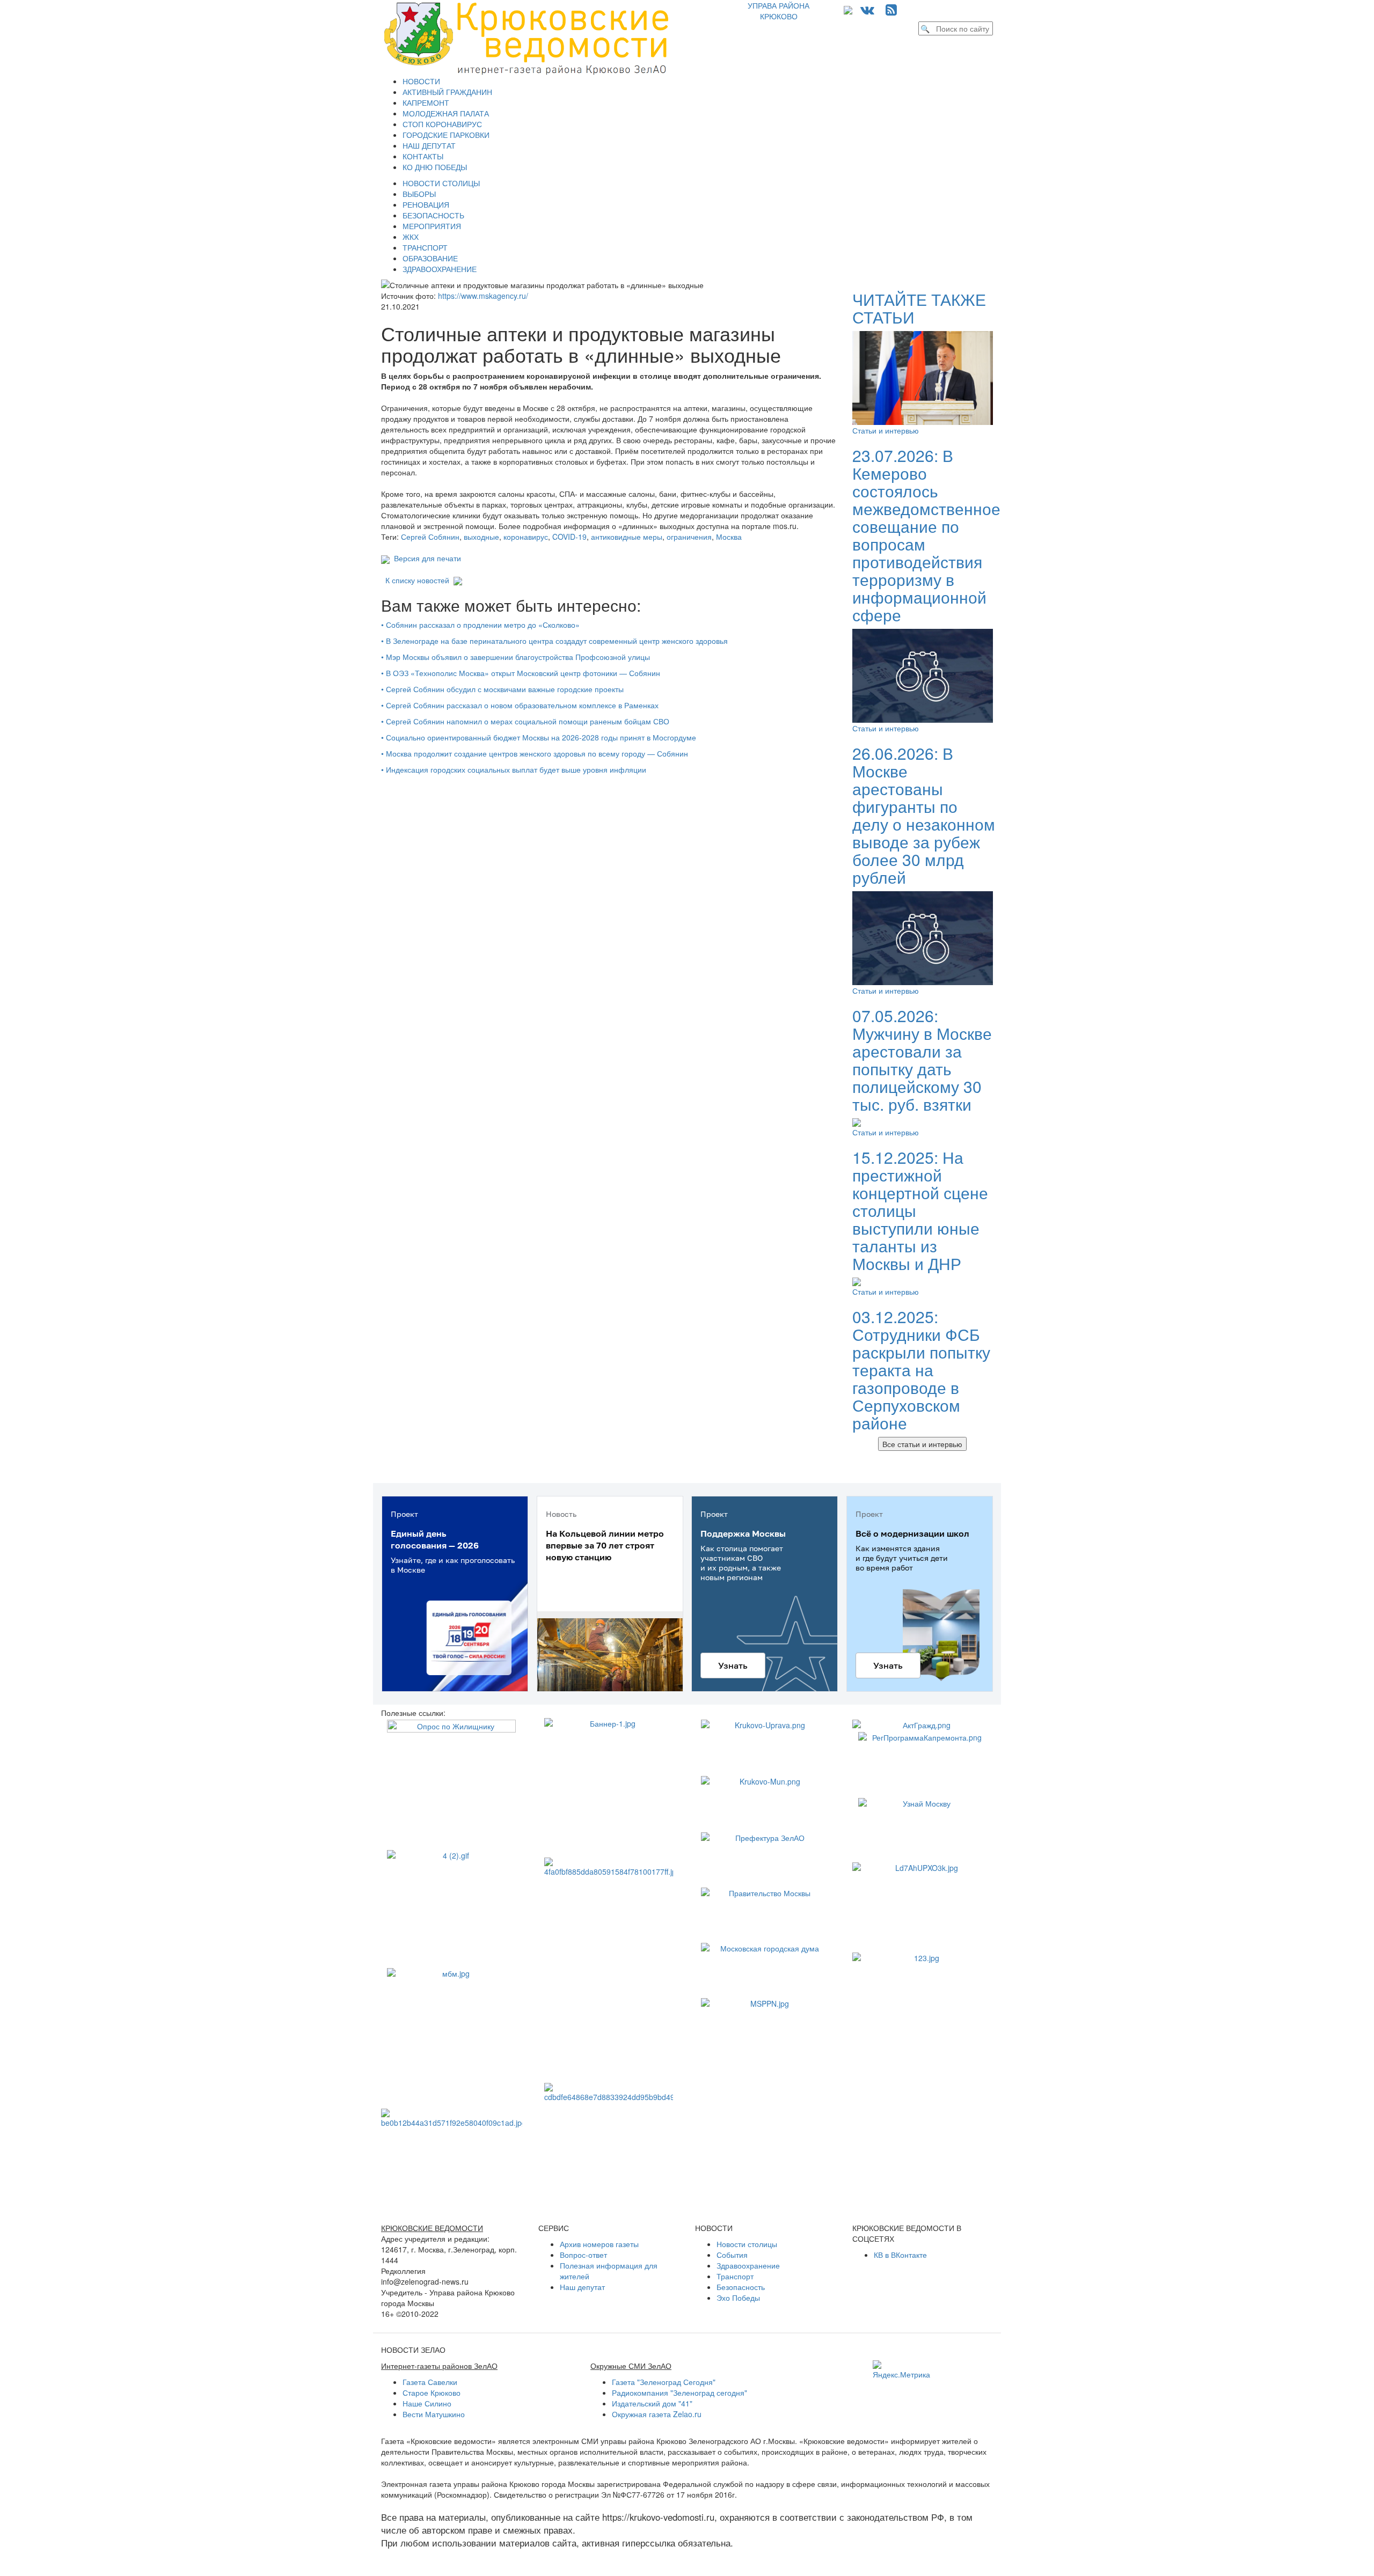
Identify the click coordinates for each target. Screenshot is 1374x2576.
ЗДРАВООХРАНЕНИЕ (440, 269)
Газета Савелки (430, 2382)
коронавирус (526, 537)
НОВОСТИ (421, 81)
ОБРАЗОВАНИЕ (430, 258)
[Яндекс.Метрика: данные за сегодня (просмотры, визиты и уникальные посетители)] (901, 2370)
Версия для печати (425, 558)
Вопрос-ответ (583, 2255)
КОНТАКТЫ (423, 156)
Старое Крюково (432, 2392)
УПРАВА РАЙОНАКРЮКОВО (779, 11)
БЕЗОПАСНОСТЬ (433, 215)
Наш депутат (582, 2287)
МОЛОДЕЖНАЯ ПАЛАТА (446, 113)
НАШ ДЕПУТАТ (429, 145)
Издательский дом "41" (652, 2403)
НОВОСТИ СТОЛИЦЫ (441, 183)
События (732, 2255)
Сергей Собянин (430, 537)
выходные (481, 537)
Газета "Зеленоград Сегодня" (664, 2382)
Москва (729, 537)
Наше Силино (427, 2403)
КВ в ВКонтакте (900, 2255)
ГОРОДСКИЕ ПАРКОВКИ (446, 135)
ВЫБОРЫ (419, 194)
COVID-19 (569, 537)
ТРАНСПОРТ (425, 247)
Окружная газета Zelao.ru (657, 2414)
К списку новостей (417, 580)
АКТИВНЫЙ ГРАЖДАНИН (447, 92)
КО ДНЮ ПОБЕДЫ (435, 167)
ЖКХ (411, 237)
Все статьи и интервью (922, 1444)
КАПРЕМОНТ (426, 102)
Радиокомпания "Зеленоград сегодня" (679, 2392)
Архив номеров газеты (599, 2244)
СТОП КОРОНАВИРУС (442, 124)
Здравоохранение (748, 2265)
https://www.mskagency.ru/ (483, 296)
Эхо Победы (738, 2298)
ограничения (689, 537)
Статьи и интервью (886, 430)
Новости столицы (747, 2244)
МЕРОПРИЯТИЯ (432, 226)
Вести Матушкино (434, 2414)
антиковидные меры (627, 537)
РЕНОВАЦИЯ (426, 204)
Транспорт (735, 2276)
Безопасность (741, 2287)
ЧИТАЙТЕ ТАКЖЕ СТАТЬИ (919, 308)
